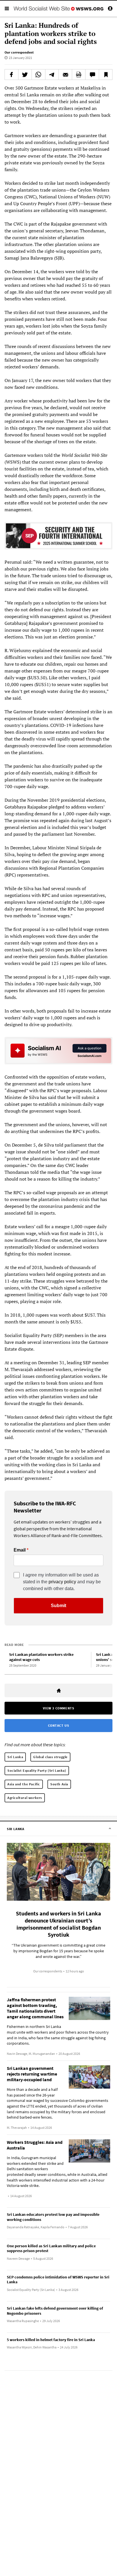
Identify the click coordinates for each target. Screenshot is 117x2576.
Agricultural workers (25, 1798)
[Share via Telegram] (52, 75)
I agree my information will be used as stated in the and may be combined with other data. (62, 1582)
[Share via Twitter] (25, 75)
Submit (58, 1606)
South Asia (59, 1784)
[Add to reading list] (106, 75)
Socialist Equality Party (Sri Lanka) (37, 1770)
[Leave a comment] (92, 75)
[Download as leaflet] (79, 75)
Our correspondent (19, 52)
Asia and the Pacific (24, 1784)
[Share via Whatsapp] (38, 75)
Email (20, 1550)
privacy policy (62, 1582)
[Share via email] (65, 75)
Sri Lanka (15, 1757)
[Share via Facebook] (12, 75)
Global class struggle (50, 1757)
